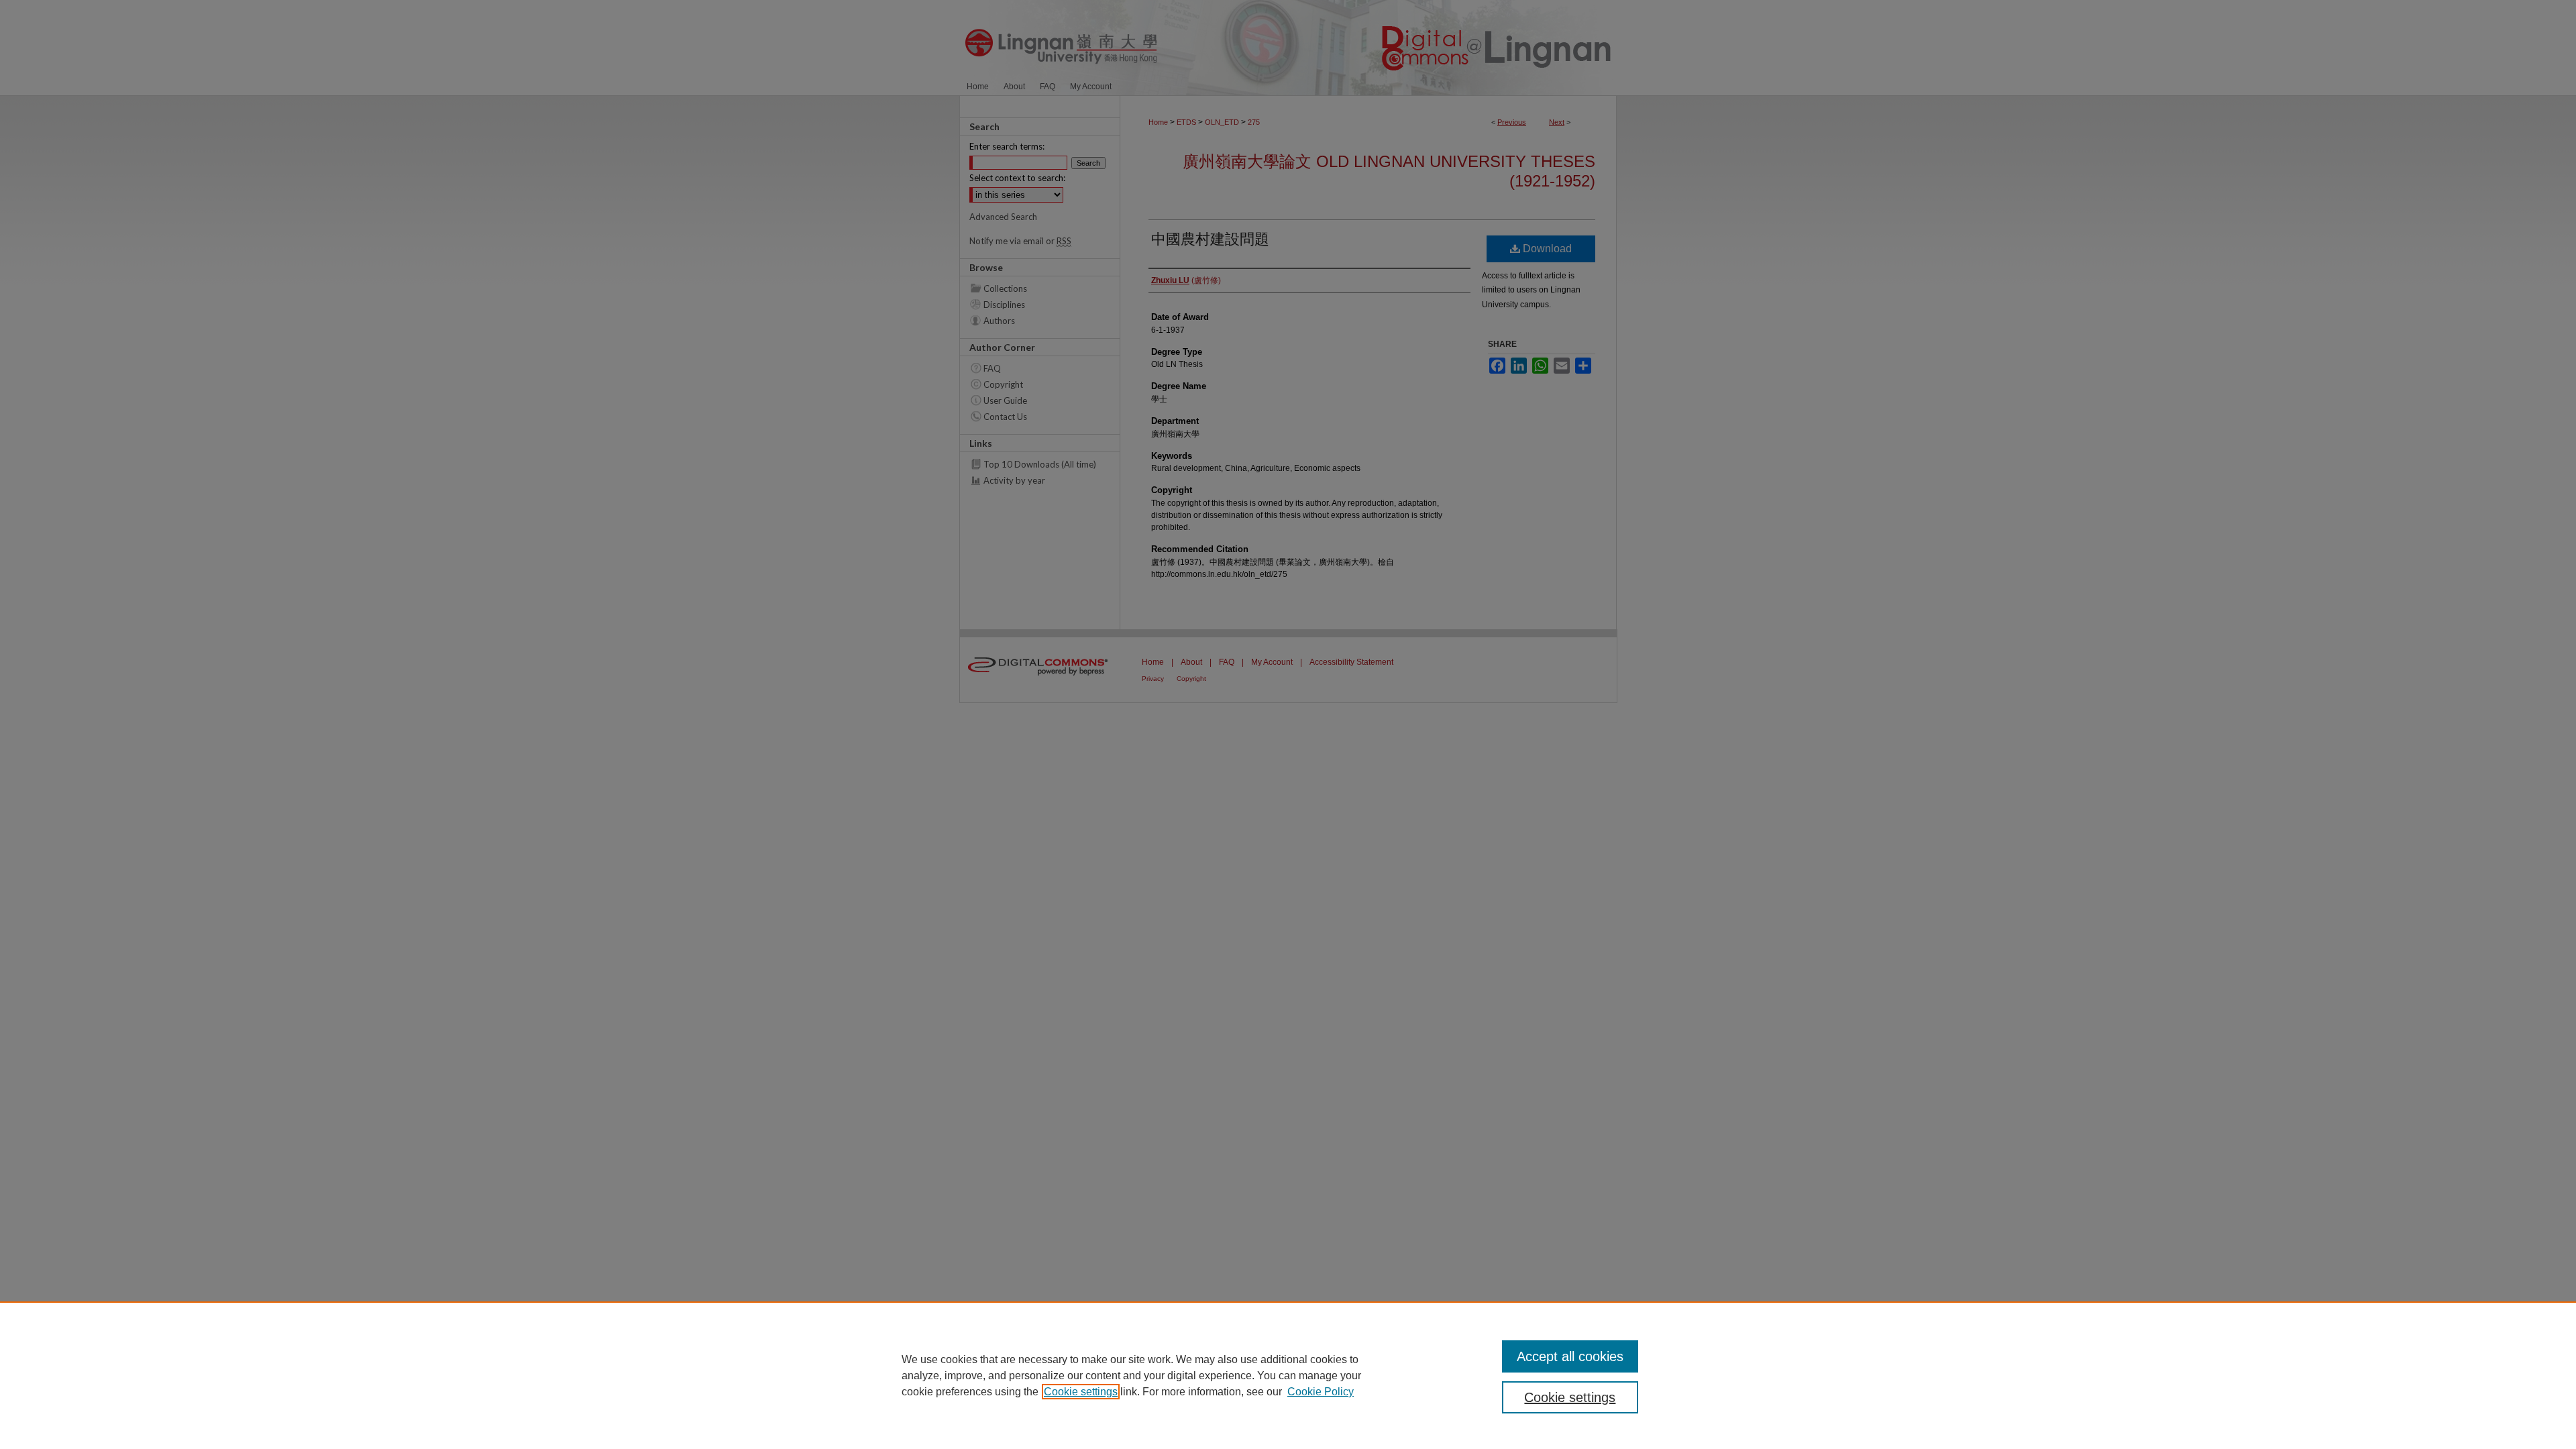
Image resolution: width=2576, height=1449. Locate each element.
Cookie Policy (1321, 1392)
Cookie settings (1081, 1392)
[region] (1288, 1375)
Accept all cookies (1570, 1356)
